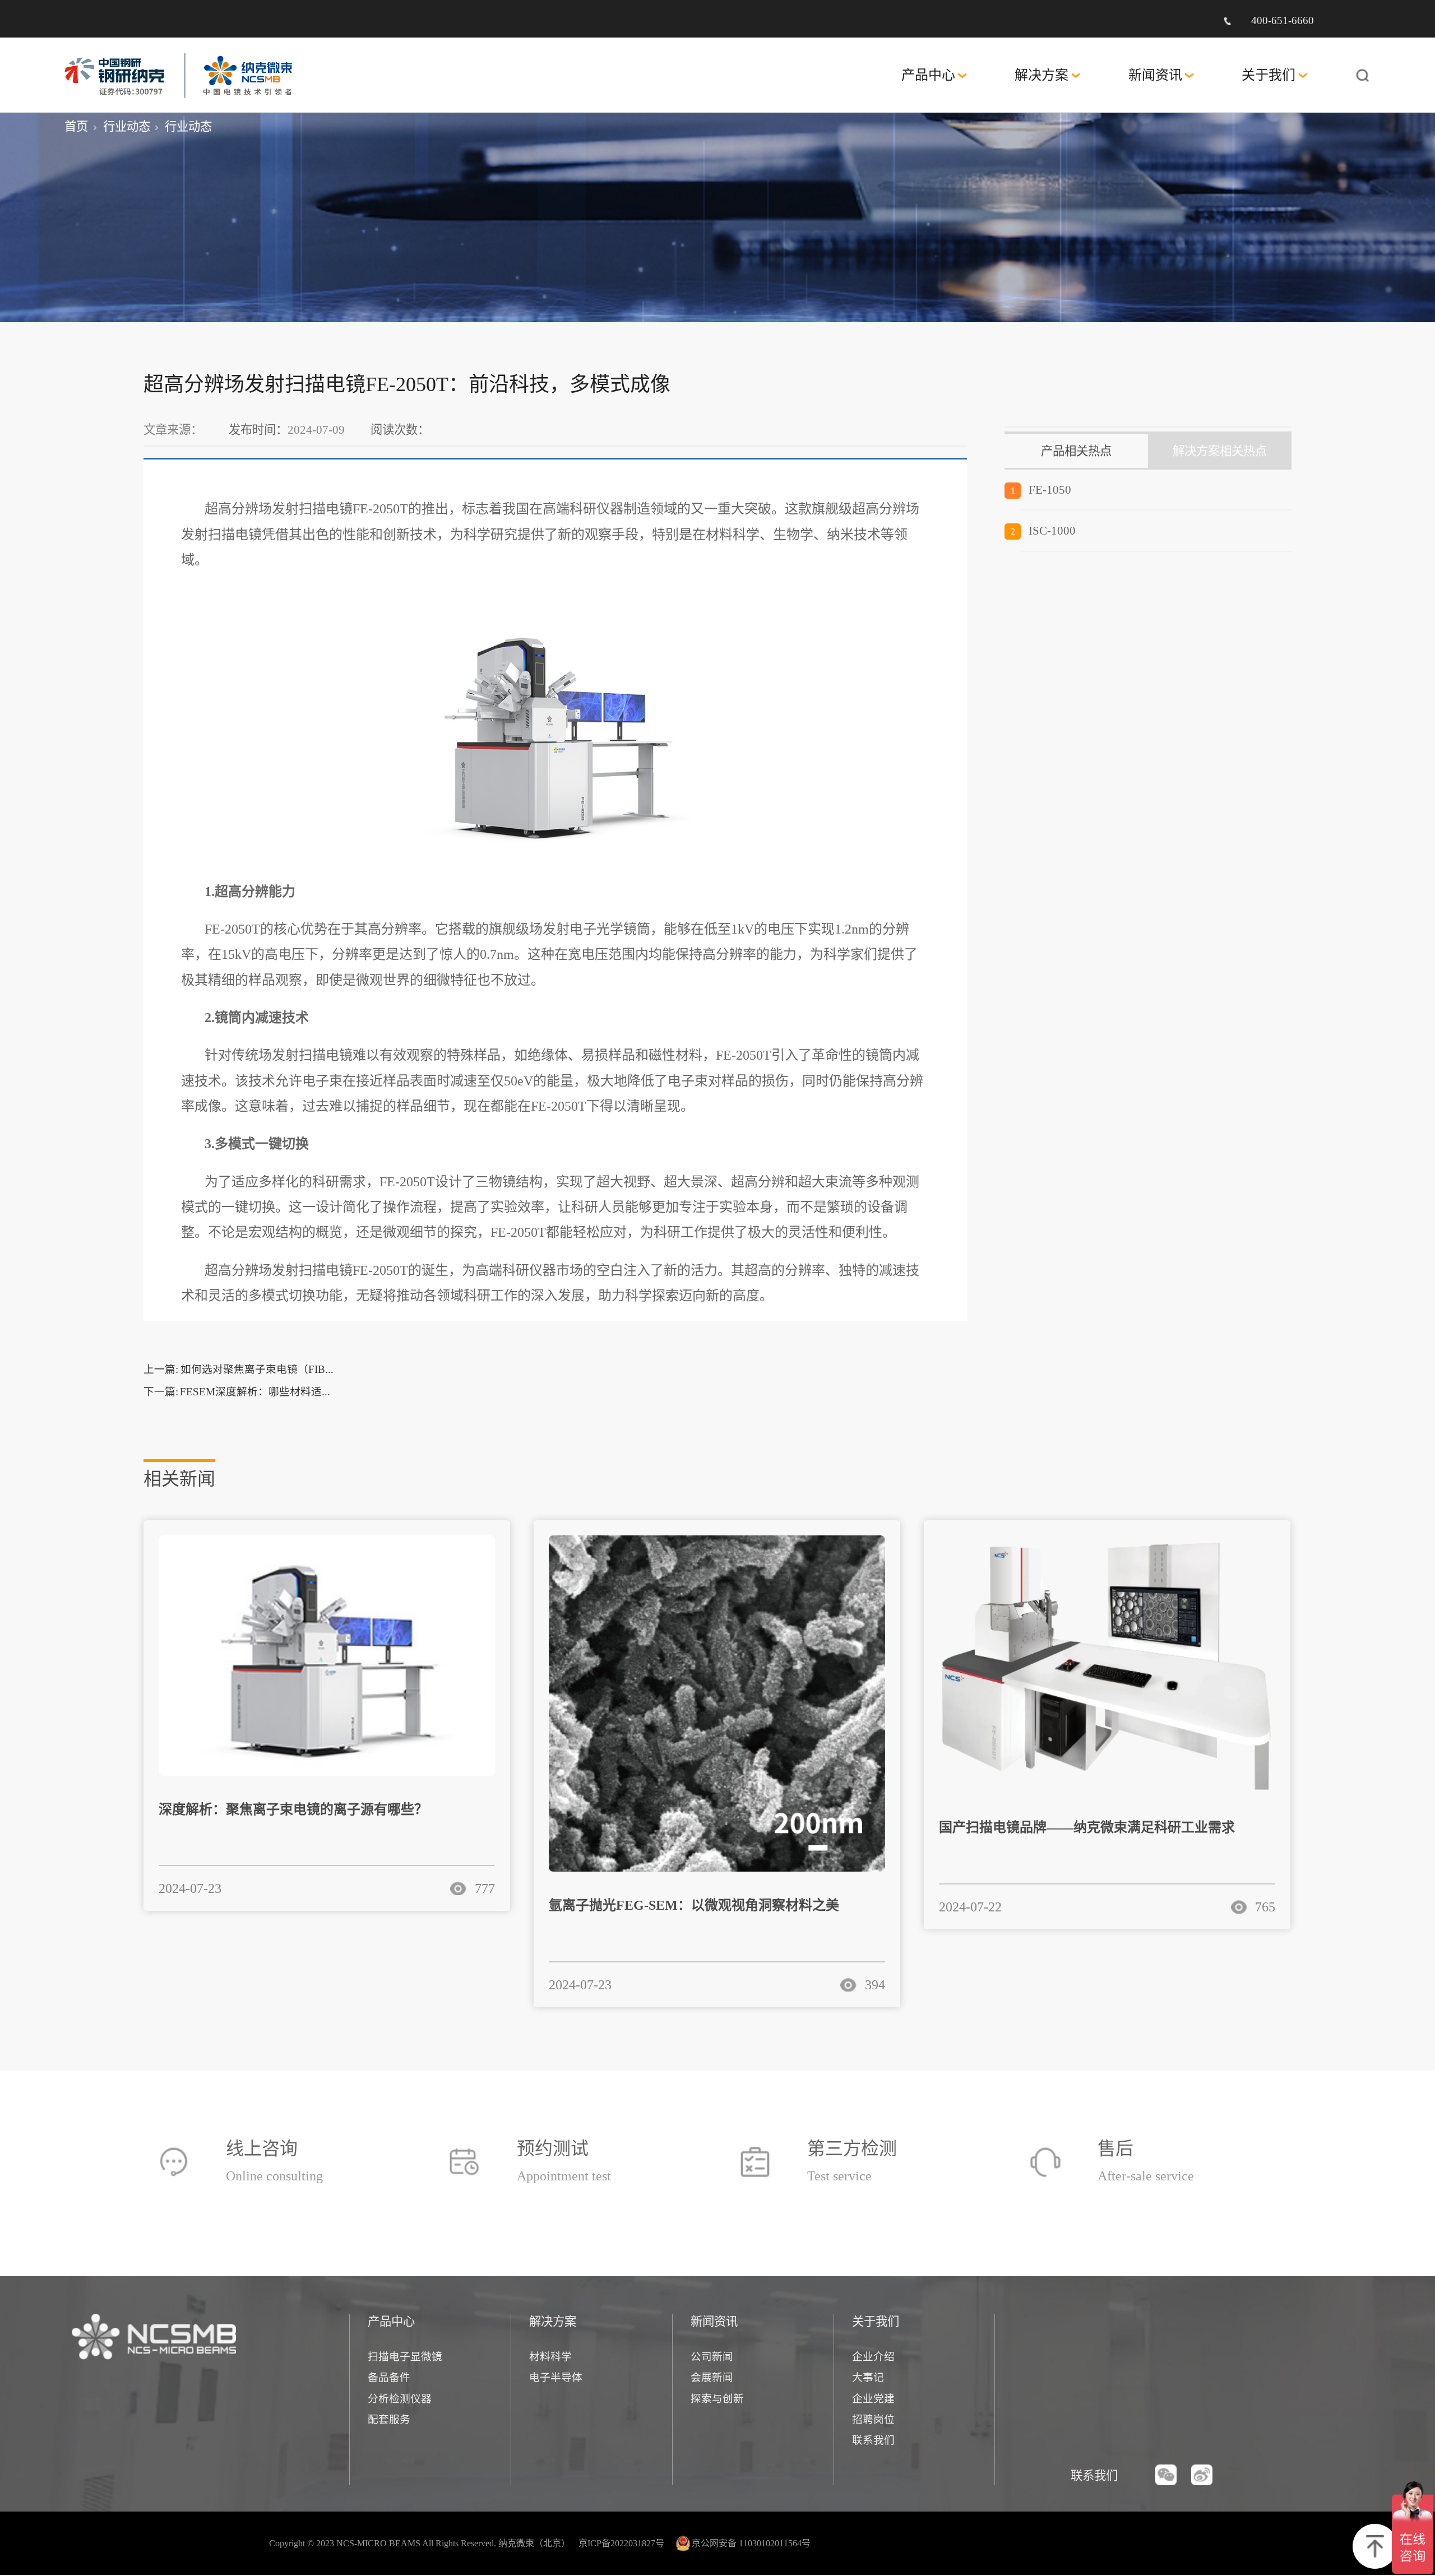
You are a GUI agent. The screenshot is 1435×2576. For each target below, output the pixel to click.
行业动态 (127, 127)
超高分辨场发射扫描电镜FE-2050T (306, 509)
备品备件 (389, 2377)
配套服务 (389, 2419)
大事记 (868, 2377)
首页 (76, 127)
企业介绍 (873, 2357)
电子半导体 (556, 2377)
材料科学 (550, 2357)
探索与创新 (717, 2399)
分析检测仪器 (400, 2399)
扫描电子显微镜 (405, 2357)
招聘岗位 (873, 2419)
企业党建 (873, 2399)
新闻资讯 (1155, 75)
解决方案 (1041, 75)
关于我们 (1269, 75)
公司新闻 (712, 2357)
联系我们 (873, 2440)
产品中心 (928, 75)
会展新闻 (712, 2377)
